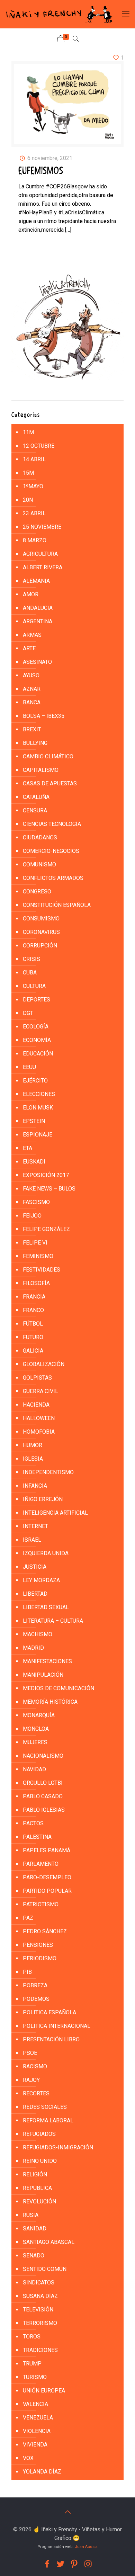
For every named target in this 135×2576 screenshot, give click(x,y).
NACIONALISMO (43, 1756)
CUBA (30, 973)
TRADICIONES (40, 2350)
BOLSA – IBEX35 (44, 716)
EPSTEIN (34, 1121)
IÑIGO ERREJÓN (43, 1499)
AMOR (31, 594)
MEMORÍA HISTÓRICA (50, 1702)
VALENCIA (35, 2404)
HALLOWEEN (39, 1418)
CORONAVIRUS (41, 932)
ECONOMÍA (37, 1040)
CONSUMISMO (41, 919)
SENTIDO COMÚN (45, 2269)
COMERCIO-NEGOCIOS (51, 851)
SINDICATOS (39, 2283)
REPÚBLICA (37, 2188)
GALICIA (33, 1351)
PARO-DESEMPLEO (47, 1877)
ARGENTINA (38, 621)
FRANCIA (34, 1297)
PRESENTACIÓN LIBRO (51, 2039)
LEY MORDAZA (41, 1580)
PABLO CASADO (43, 1796)
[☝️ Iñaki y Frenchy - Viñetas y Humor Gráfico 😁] (59, 14)
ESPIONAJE (38, 1135)
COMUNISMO (39, 864)
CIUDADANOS (40, 837)
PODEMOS (36, 1999)
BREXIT (32, 729)
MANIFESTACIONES (47, 1661)
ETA (28, 1148)
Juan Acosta (86, 2547)
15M (28, 473)
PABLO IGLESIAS (44, 1810)
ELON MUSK (38, 1108)
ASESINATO (37, 662)
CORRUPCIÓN (40, 946)
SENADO (34, 2256)
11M (28, 432)
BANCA (32, 702)
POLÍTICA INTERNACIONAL (57, 2026)
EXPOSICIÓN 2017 (46, 1175)
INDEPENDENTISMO (48, 1472)
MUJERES (35, 1742)
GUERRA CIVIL (40, 1391)
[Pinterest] (74, 2564)
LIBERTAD (35, 1594)
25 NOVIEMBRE (42, 527)
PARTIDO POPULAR (47, 1891)
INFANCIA (35, 1486)
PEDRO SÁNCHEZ (45, 1931)
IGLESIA (33, 1459)
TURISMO (35, 2377)
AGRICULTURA (40, 554)
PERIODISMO (40, 1958)
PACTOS (33, 1823)
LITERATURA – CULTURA (53, 1621)
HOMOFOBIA (39, 1432)
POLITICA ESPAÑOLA (49, 2012)
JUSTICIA (35, 1567)
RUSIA (31, 2215)
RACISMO (35, 2066)
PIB (27, 1972)
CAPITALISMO (41, 770)
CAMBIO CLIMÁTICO (48, 756)
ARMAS (32, 635)
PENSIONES (38, 1945)
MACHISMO (38, 1634)
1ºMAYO (33, 486)
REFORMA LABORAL (48, 2120)
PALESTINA (37, 1837)
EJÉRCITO (35, 1081)
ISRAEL (32, 1540)
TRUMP (32, 2364)
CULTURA (34, 986)
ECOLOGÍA (36, 1027)
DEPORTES (37, 1000)
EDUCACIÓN (38, 1054)
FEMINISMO (38, 1256)
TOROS (32, 2337)
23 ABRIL (34, 513)
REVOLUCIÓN (39, 2201)
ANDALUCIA (38, 608)
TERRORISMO (40, 2323)
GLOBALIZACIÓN (44, 1364)
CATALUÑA (36, 797)
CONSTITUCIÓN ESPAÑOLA (57, 905)
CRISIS (31, 959)
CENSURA (35, 810)
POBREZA (35, 1985)
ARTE (29, 648)
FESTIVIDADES (42, 1270)
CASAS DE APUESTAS (50, 783)
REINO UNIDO (40, 2161)
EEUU (29, 1067)
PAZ (28, 1918)
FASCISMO (36, 1202)
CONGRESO (37, 892)
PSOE (30, 2053)
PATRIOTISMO (41, 1904)
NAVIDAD (34, 1769)
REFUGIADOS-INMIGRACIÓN (58, 2147)
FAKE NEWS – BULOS (49, 1189)
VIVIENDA (35, 2445)
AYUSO (31, 675)
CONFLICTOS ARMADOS (53, 878)
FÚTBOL (33, 1324)
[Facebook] (47, 2564)
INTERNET (35, 1526)
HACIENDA (36, 1405)
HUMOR (33, 1445)
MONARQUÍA (39, 1715)
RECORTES (36, 2093)
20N (28, 500)
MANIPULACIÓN (43, 1675)
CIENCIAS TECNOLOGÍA (52, 824)
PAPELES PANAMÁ (47, 1850)
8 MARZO (35, 540)
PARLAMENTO (41, 1864)
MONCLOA (36, 1729)
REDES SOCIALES (45, 2107)
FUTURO (33, 1337)
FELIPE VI (35, 1243)
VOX (28, 2458)
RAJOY (31, 2080)
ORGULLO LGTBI (43, 1783)
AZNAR (32, 689)
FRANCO (33, 1310)
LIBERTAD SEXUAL (46, 1607)
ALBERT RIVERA (43, 567)
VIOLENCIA (37, 2431)
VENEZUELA (38, 2418)
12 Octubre (39, 446)
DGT (28, 1013)
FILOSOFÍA (36, 1283)
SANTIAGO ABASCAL (49, 2242)
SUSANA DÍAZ (40, 2296)
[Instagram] (88, 2564)
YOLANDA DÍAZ (42, 2472)
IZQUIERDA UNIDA (46, 1553)
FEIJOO (32, 1216)
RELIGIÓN (35, 2174)
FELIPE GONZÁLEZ (46, 1229)
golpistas (37, 1378)
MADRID (33, 1648)
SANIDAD (35, 2229)
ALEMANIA (36, 581)
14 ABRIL (34, 459)
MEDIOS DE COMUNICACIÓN (58, 1688)
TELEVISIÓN (38, 2310)
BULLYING (35, 743)
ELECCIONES (39, 1094)
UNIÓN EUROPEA (44, 2391)
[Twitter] (61, 2564)
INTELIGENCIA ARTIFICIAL (55, 1513)
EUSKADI (34, 1162)
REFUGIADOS (39, 2134)
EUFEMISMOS (41, 171)
